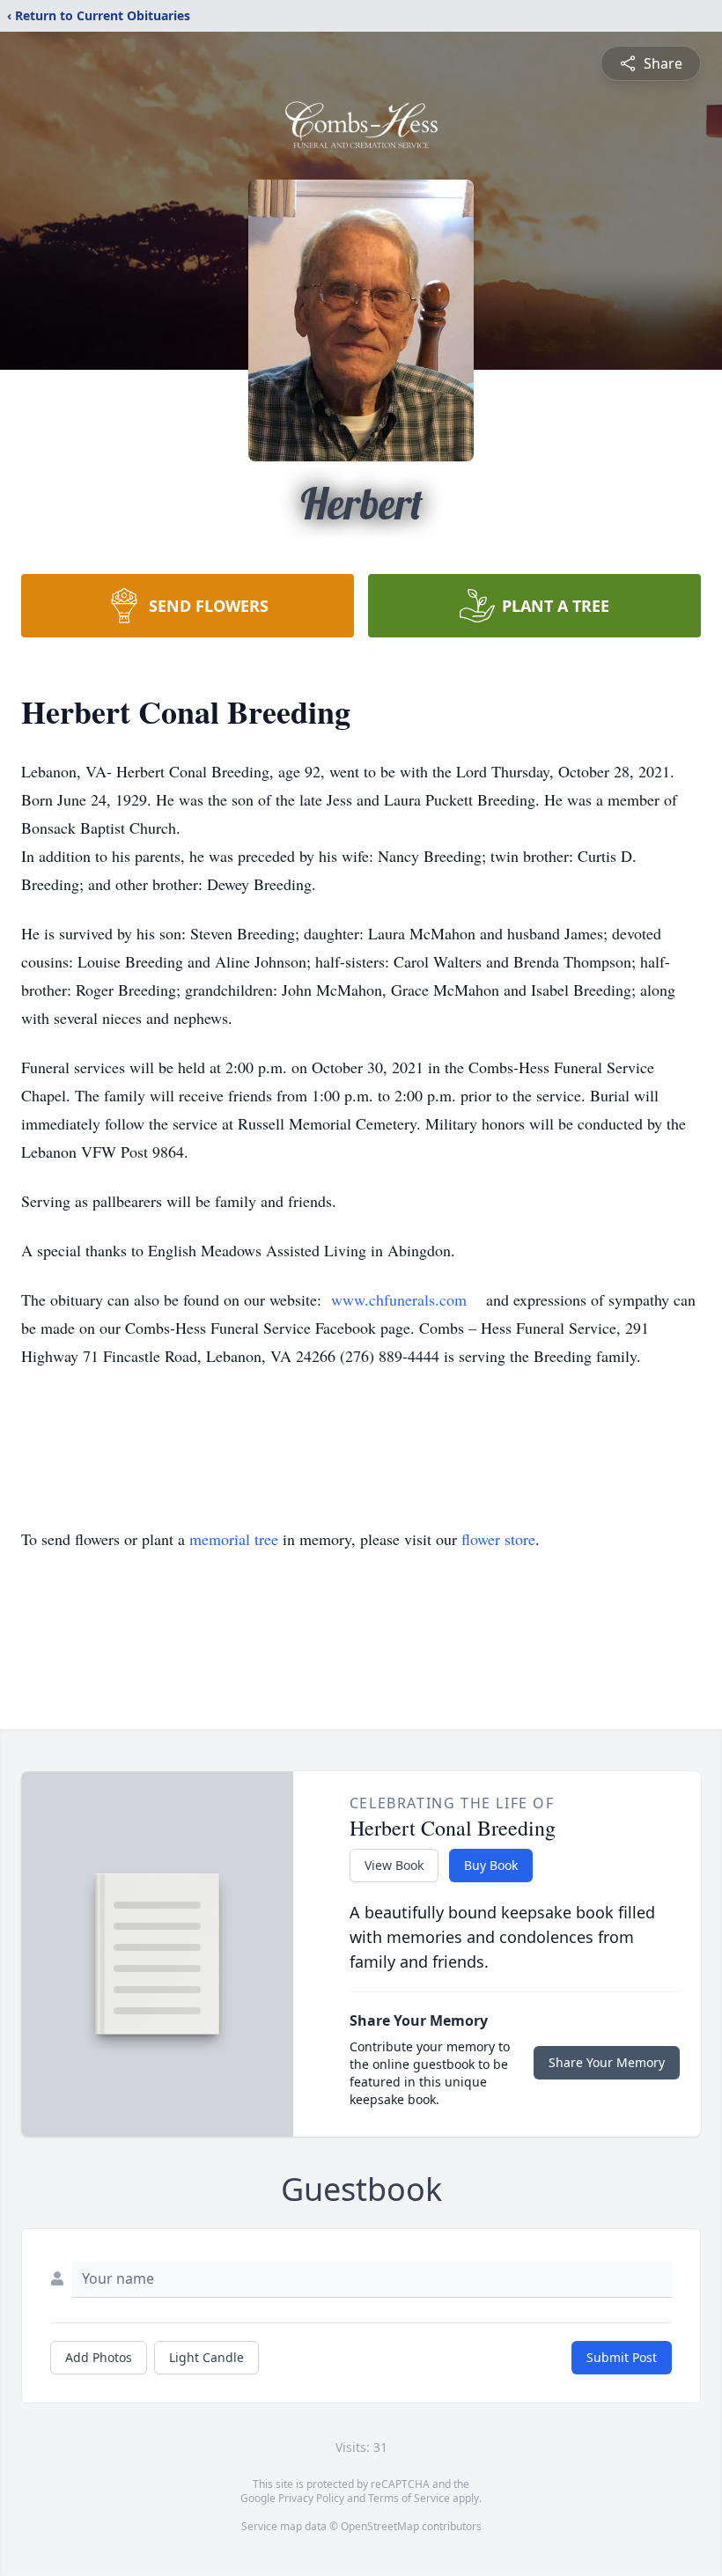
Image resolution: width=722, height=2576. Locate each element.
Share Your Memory (607, 2062)
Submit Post (622, 2357)
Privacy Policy (311, 2498)
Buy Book (491, 1865)
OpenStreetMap (380, 2526)
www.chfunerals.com (398, 1299)
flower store (498, 1539)
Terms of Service (409, 2498)
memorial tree (234, 1539)
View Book (394, 1865)
